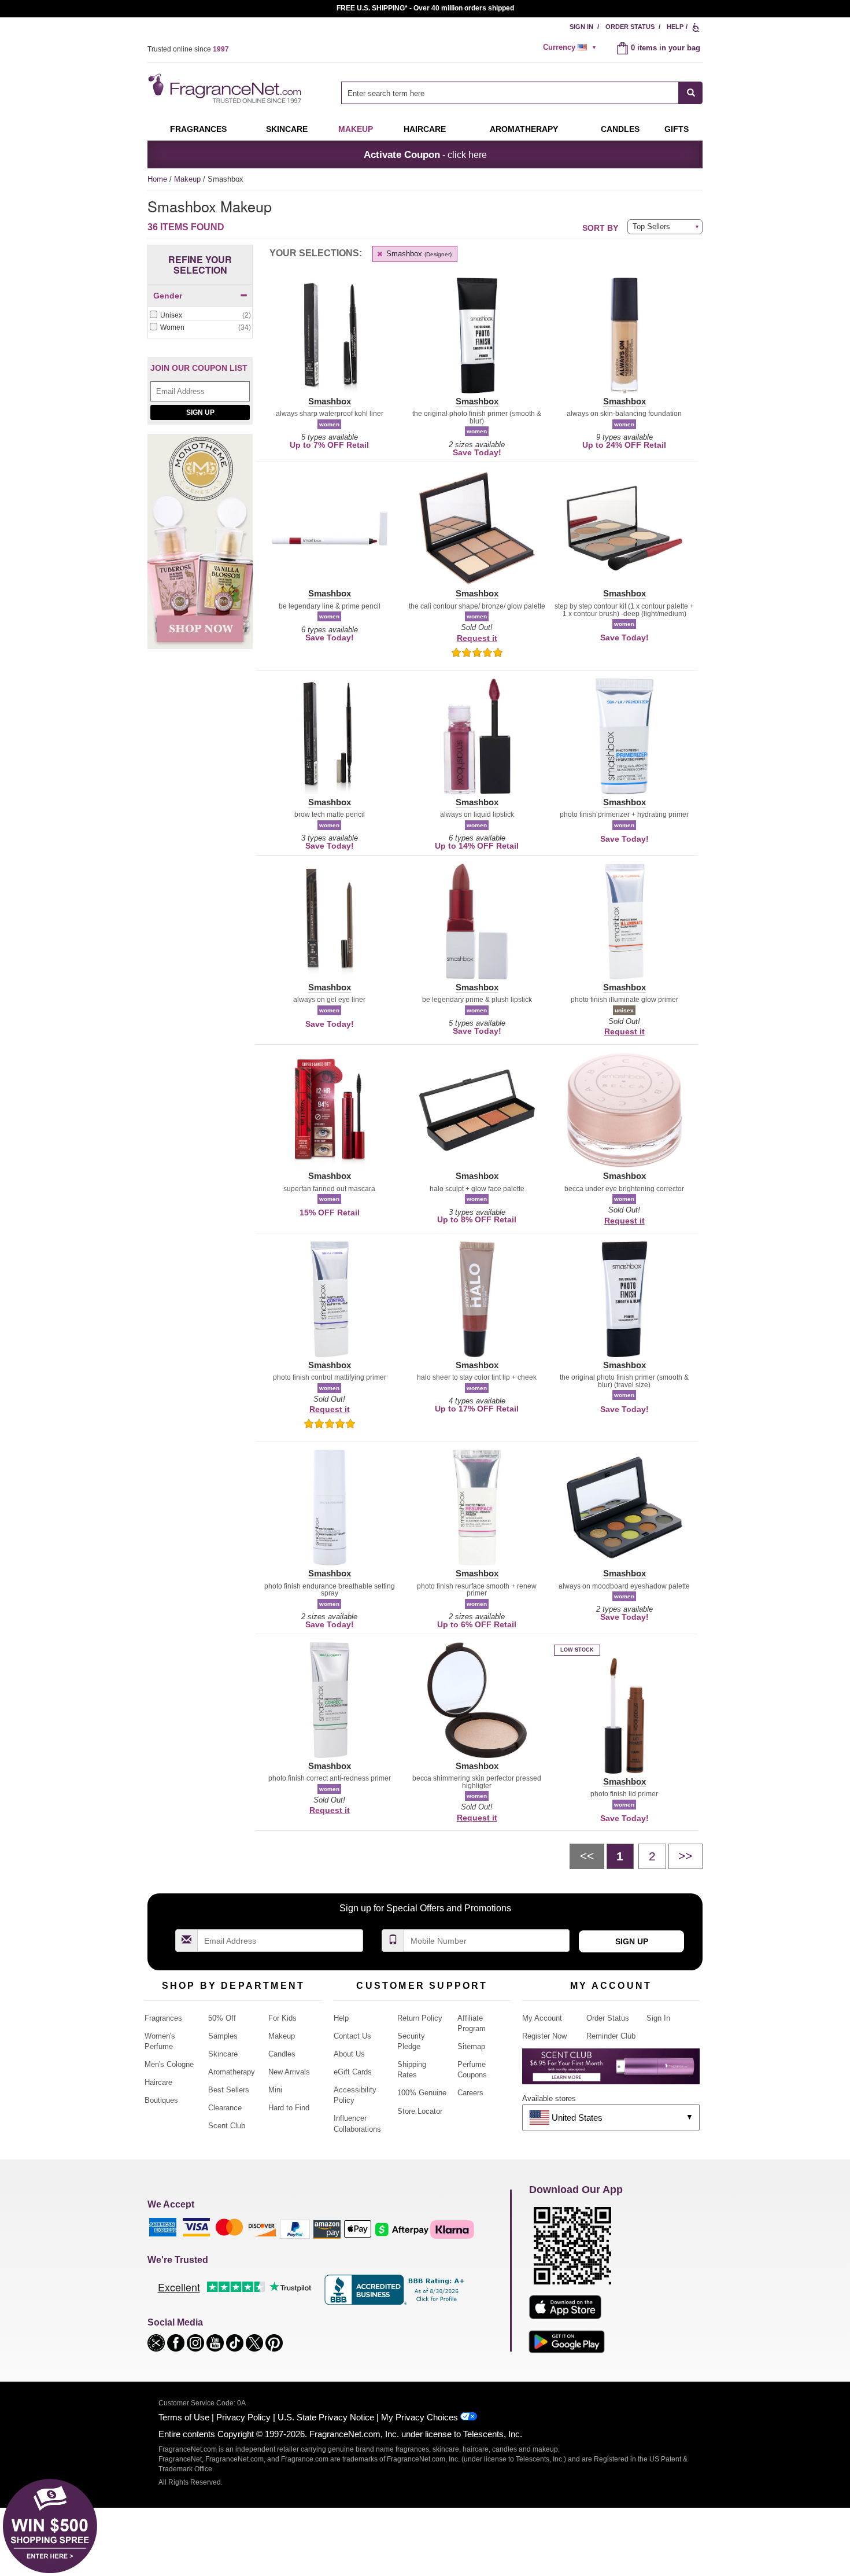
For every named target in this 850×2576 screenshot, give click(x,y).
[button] (329, 342)
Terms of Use (184, 2417)
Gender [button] (168, 296)
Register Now (544, 2036)
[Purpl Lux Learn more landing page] (611, 2071)
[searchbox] (510, 93)
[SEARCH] (691, 93)
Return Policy (420, 2018)
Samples (223, 2036)
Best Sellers (229, 2090)
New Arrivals (289, 2072)
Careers (470, 2093)
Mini (275, 2090)
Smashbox (418, 254)
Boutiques (161, 2100)
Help (675, 27)
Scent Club (227, 2126)
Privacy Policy (243, 2417)
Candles (282, 2054)
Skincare (287, 129)
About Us (349, 2054)
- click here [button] (425, 154)
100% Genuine (422, 2093)
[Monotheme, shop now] (200, 548)
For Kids (282, 2018)
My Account (542, 2018)
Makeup (356, 129)
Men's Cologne (169, 2064)
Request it (477, 638)
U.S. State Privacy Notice (326, 2417)
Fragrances (198, 129)
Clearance (225, 2108)
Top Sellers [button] (651, 226)
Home (157, 179)
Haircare (425, 129)
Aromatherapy (232, 2072)
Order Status (630, 27)
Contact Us (352, 2036)
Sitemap (471, 2046)
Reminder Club (611, 2036)
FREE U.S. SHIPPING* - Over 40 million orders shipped (425, 8)
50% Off (222, 2018)
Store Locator (420, 2111)
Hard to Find (289, 2108)
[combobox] (522, 93)
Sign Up (200, 412)
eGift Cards (353, 2072)
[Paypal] (295, 2229)
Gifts (677, 129)
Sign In (581, 27)
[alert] (571, 47)
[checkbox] (200, 316)
